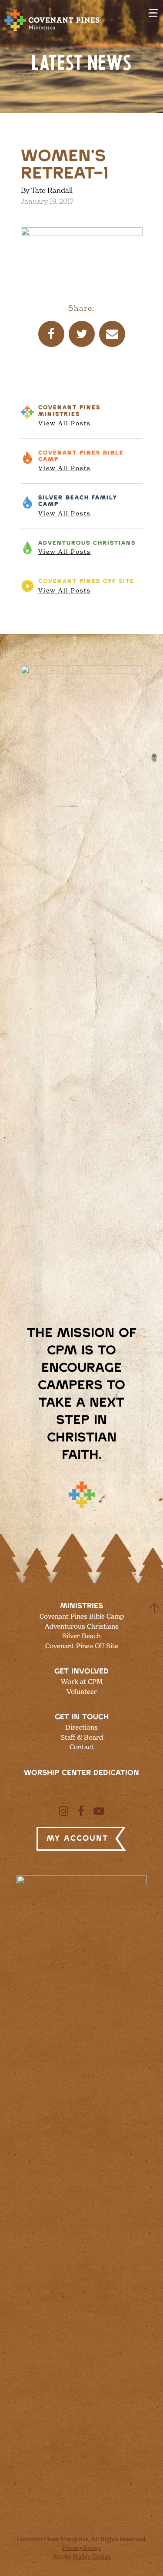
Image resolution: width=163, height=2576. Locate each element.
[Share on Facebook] (51, 334)
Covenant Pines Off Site (82, 1646)
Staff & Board (82, 1737)
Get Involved (81, 1671)
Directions (81, 1727)
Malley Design (92, 2556)
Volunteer (82, 1692)
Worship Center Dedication (81, 1773)
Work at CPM (82, 1682)
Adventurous (87, 548)
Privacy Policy (81, 2548)
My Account (77, 1839)
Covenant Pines (69, 416)
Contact (82, 1747)
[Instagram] (64, 1811)
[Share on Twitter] (82, 334)
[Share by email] (112, 334)
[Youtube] (99, 1811)
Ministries (81, 1606)
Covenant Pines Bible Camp (82, 1616)
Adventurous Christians (82, 1626)
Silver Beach (78, 506)
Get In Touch (82, 1717)
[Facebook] (81, 1811)
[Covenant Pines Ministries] (52, 31)
